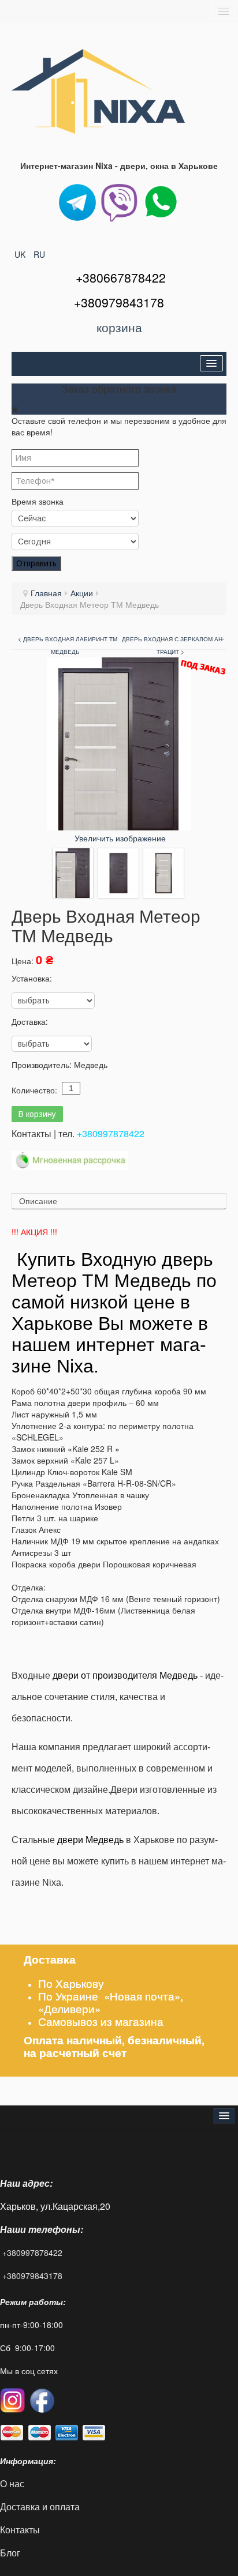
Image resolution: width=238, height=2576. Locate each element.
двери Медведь (90, 1840)
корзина (119, 327)
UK (21, 254)
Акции (82, 593)
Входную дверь (147, 1259)
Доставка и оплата (40, 2507)
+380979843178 (32, 2276)
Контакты (21, 2530)
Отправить (36, 563)
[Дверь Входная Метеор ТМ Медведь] (73, 873)
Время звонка (38, 501)
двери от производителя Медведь (125, 1676)
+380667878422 (121, 277)
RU (39, 254)
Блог (10, 2553)
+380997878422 (111, 1133)
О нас (12, 2483)
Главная (46, 593)
